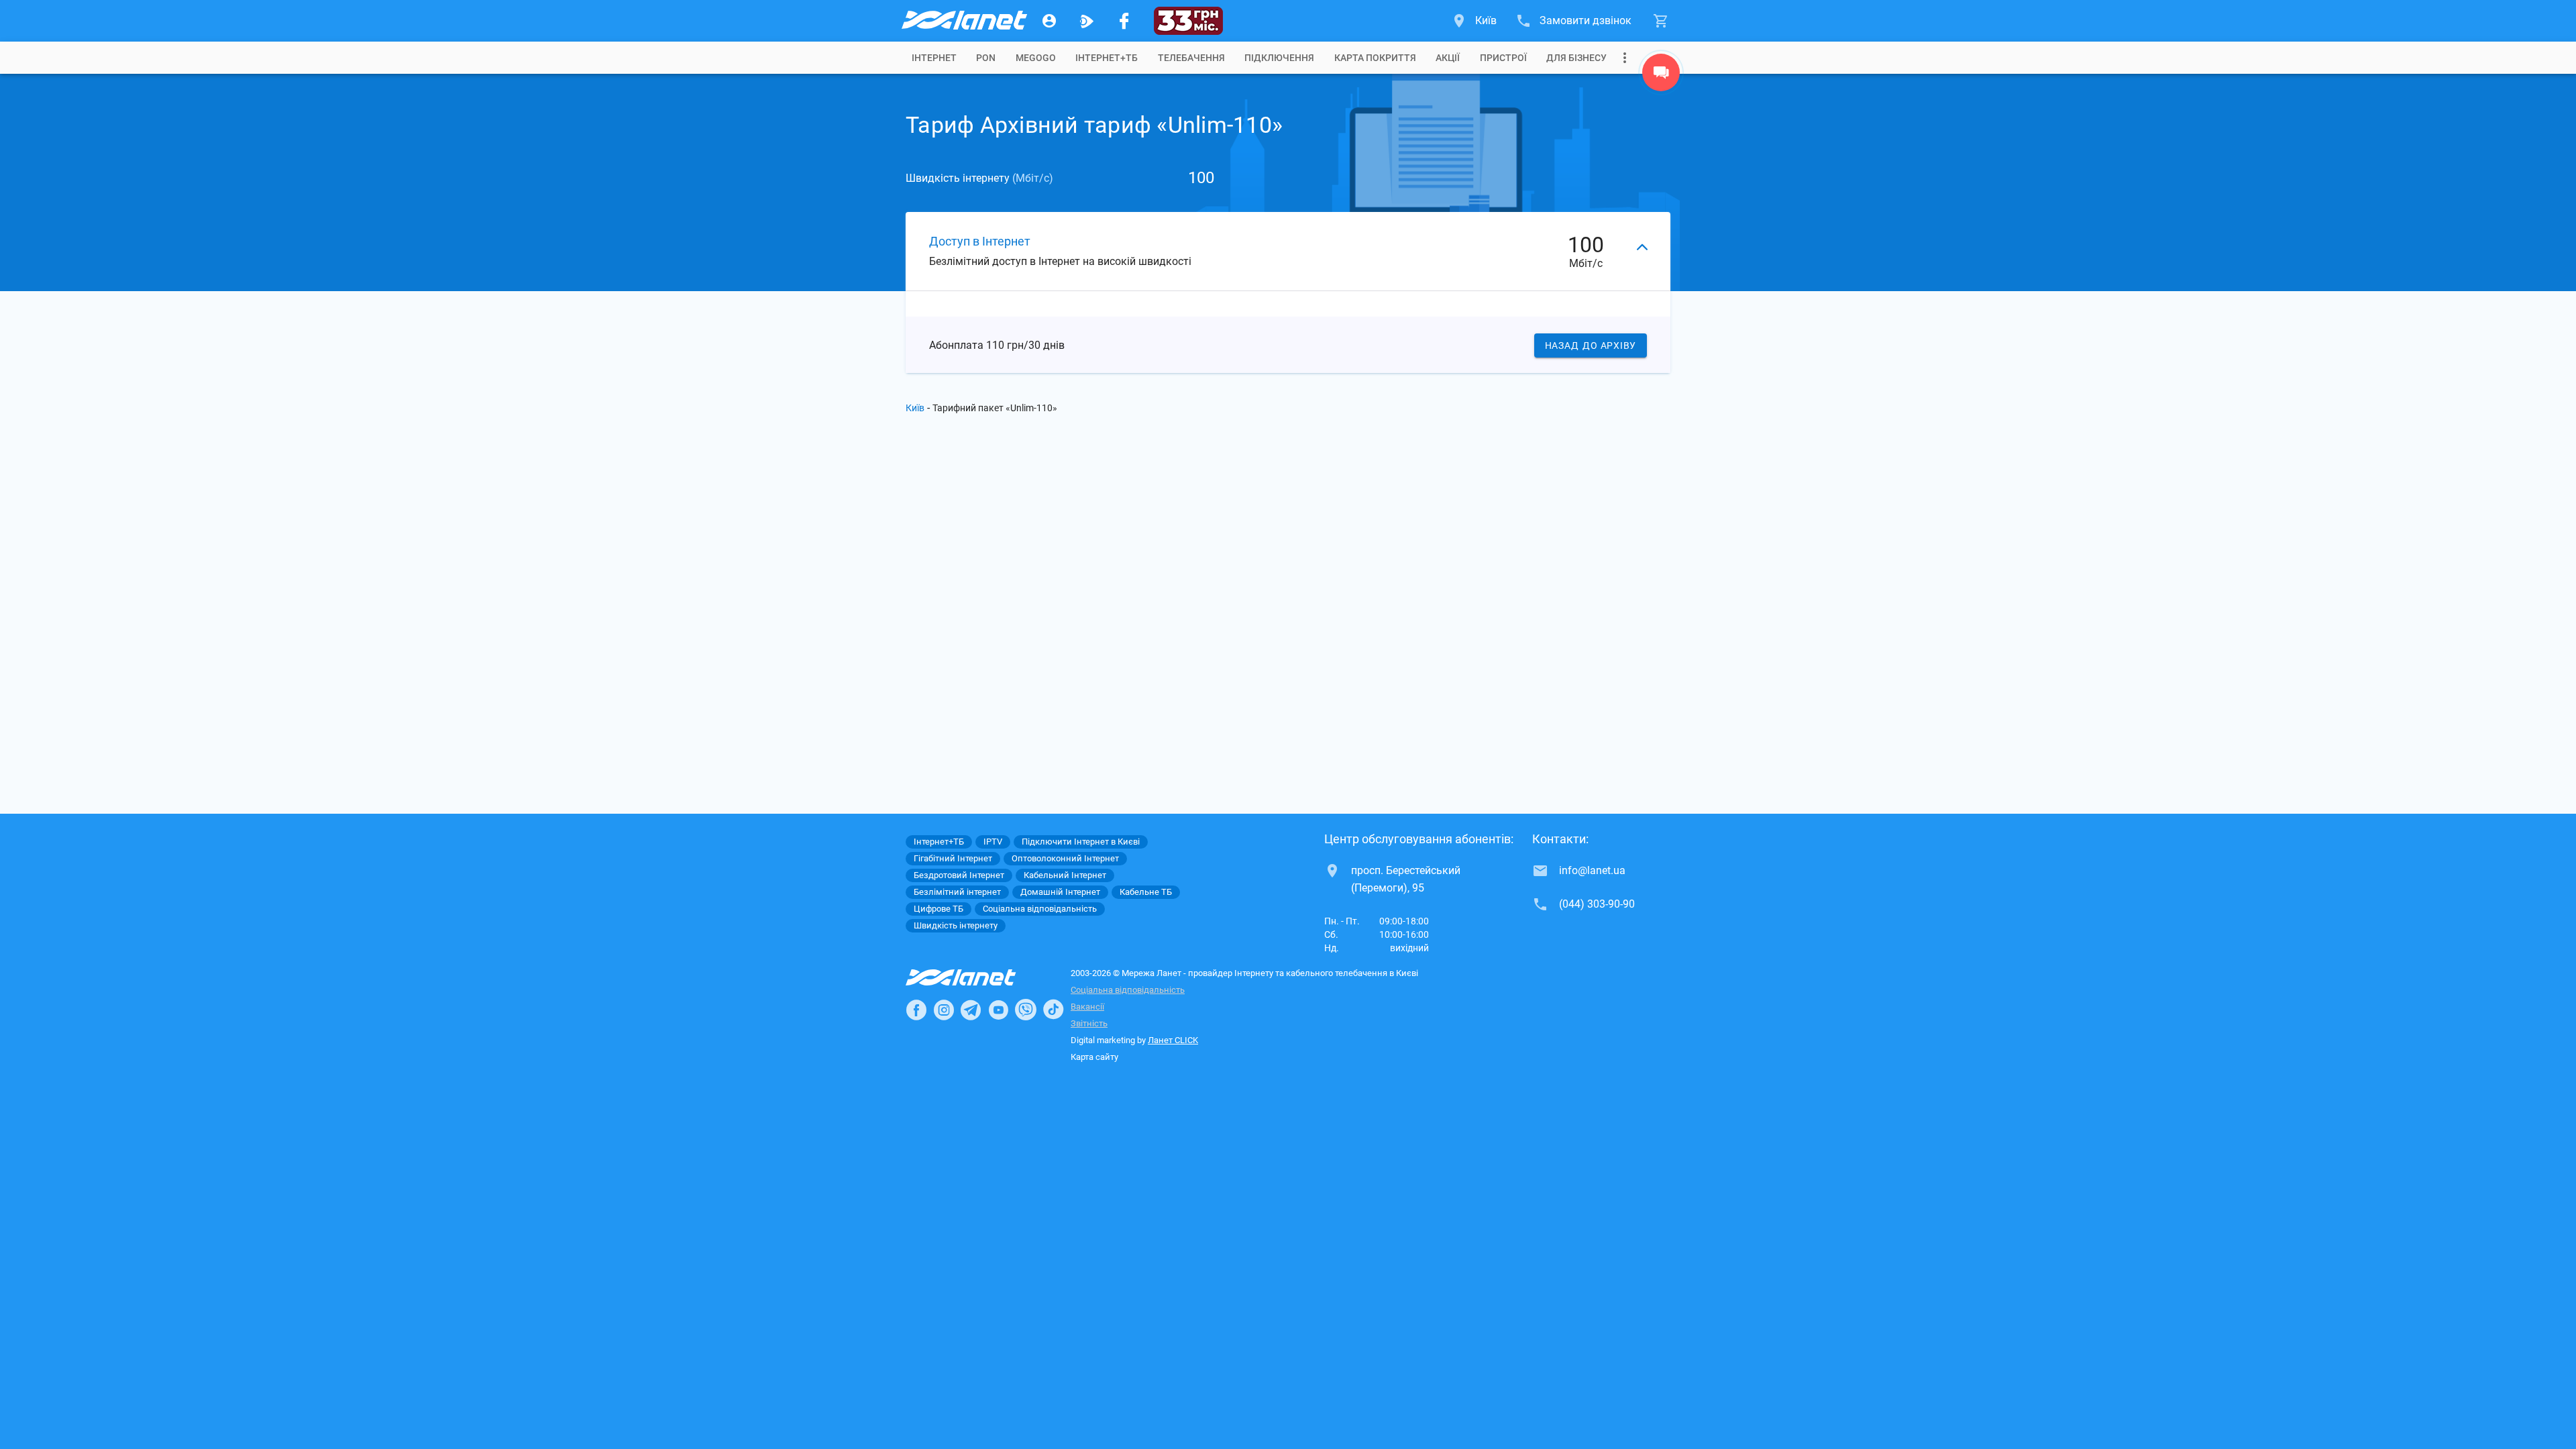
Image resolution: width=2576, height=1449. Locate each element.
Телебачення (1191, 58)
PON (986, 58)
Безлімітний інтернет (957, 892)
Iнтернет (934, 58)
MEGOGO (1036, 58)
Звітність (1089, 1023)
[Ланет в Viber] (1026, 1010)
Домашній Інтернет (1060, 892)
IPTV (993, 842)
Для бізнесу (1576, 58)
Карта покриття (1375, 58)
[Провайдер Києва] (963, 21)
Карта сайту (1094, 1057)
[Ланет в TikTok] (1053, 1010)
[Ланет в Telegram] (971, 1010)
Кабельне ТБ (1146, 892)
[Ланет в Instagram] (944, 1010)
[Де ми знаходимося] (1661, 76)
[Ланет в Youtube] (998, 1010)
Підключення (1279, 58)
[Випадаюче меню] (1625, 58)
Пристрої (1503, 58)
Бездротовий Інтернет (959, 875)
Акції (1448, 58)
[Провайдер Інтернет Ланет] (976, 977)
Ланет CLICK (1173, 1040)
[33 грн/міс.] (1188, 21)
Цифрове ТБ (938, 909)
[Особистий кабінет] (1049, 21)
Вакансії (1087, 1007)
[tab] (934, 58)
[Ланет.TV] (1087, 21)
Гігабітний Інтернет (953, 858)
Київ (915, 408)
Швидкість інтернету (956, 925)
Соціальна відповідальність (1128, 990)
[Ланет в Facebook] (916, 1010)
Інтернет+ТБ (1107, 58)
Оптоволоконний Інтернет (1065, 858)
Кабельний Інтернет (1065, 875)
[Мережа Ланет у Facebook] (1124, 21)
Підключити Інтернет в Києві (1081, 842)
